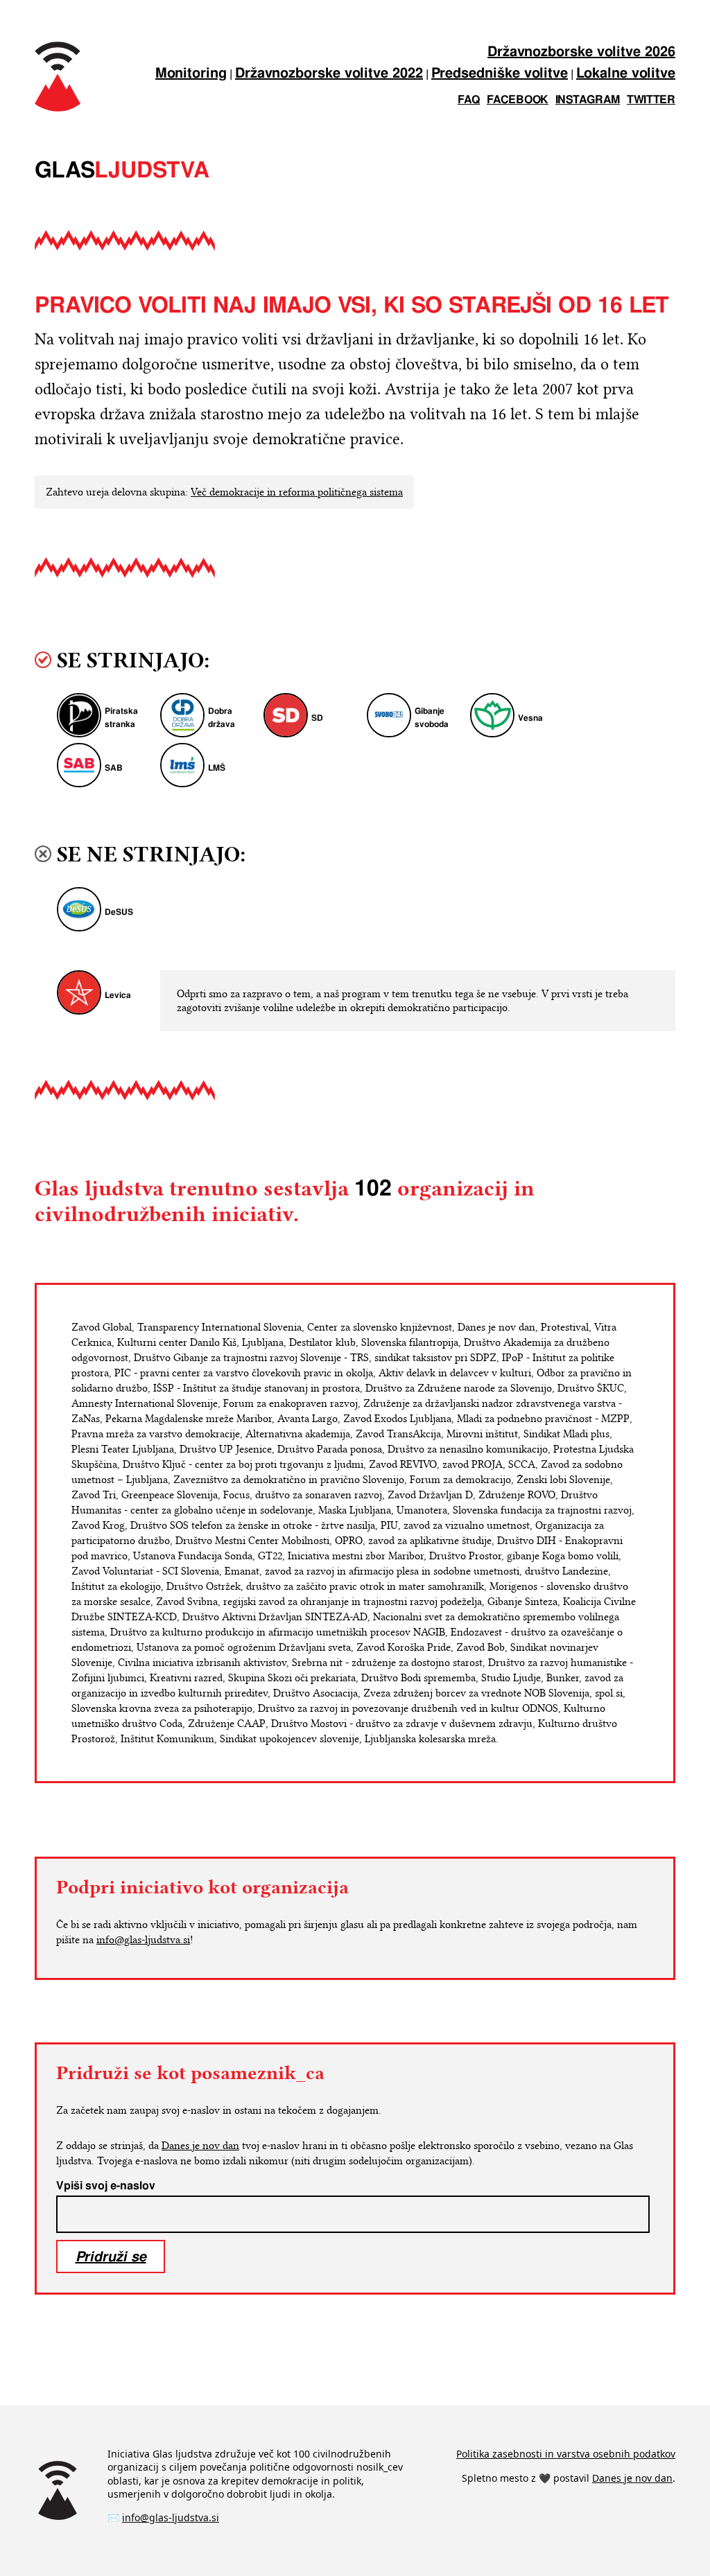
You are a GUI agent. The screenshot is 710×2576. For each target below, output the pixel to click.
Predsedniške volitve (500, 74)
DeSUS (119, 912)
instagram (588, 100)
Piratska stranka (121, 718)
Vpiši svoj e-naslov (106, 2186)
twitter (651, 100)
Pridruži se (111, 2256)
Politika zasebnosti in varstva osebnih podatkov (566, 2454)
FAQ (469, 100)
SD (317, 718)
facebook (518, 100)
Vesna (530, 718)
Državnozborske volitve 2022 (329, 74)
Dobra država (222, 718)
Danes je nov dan (200, 2146)
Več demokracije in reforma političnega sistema (297, 492)
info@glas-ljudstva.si (143, 1940)
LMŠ (217, 768)
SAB (114, 768)
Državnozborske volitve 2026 (581, 52)
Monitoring (191, 74)
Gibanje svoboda (432, 718)
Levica (118, 996)
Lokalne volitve (626, 74)
